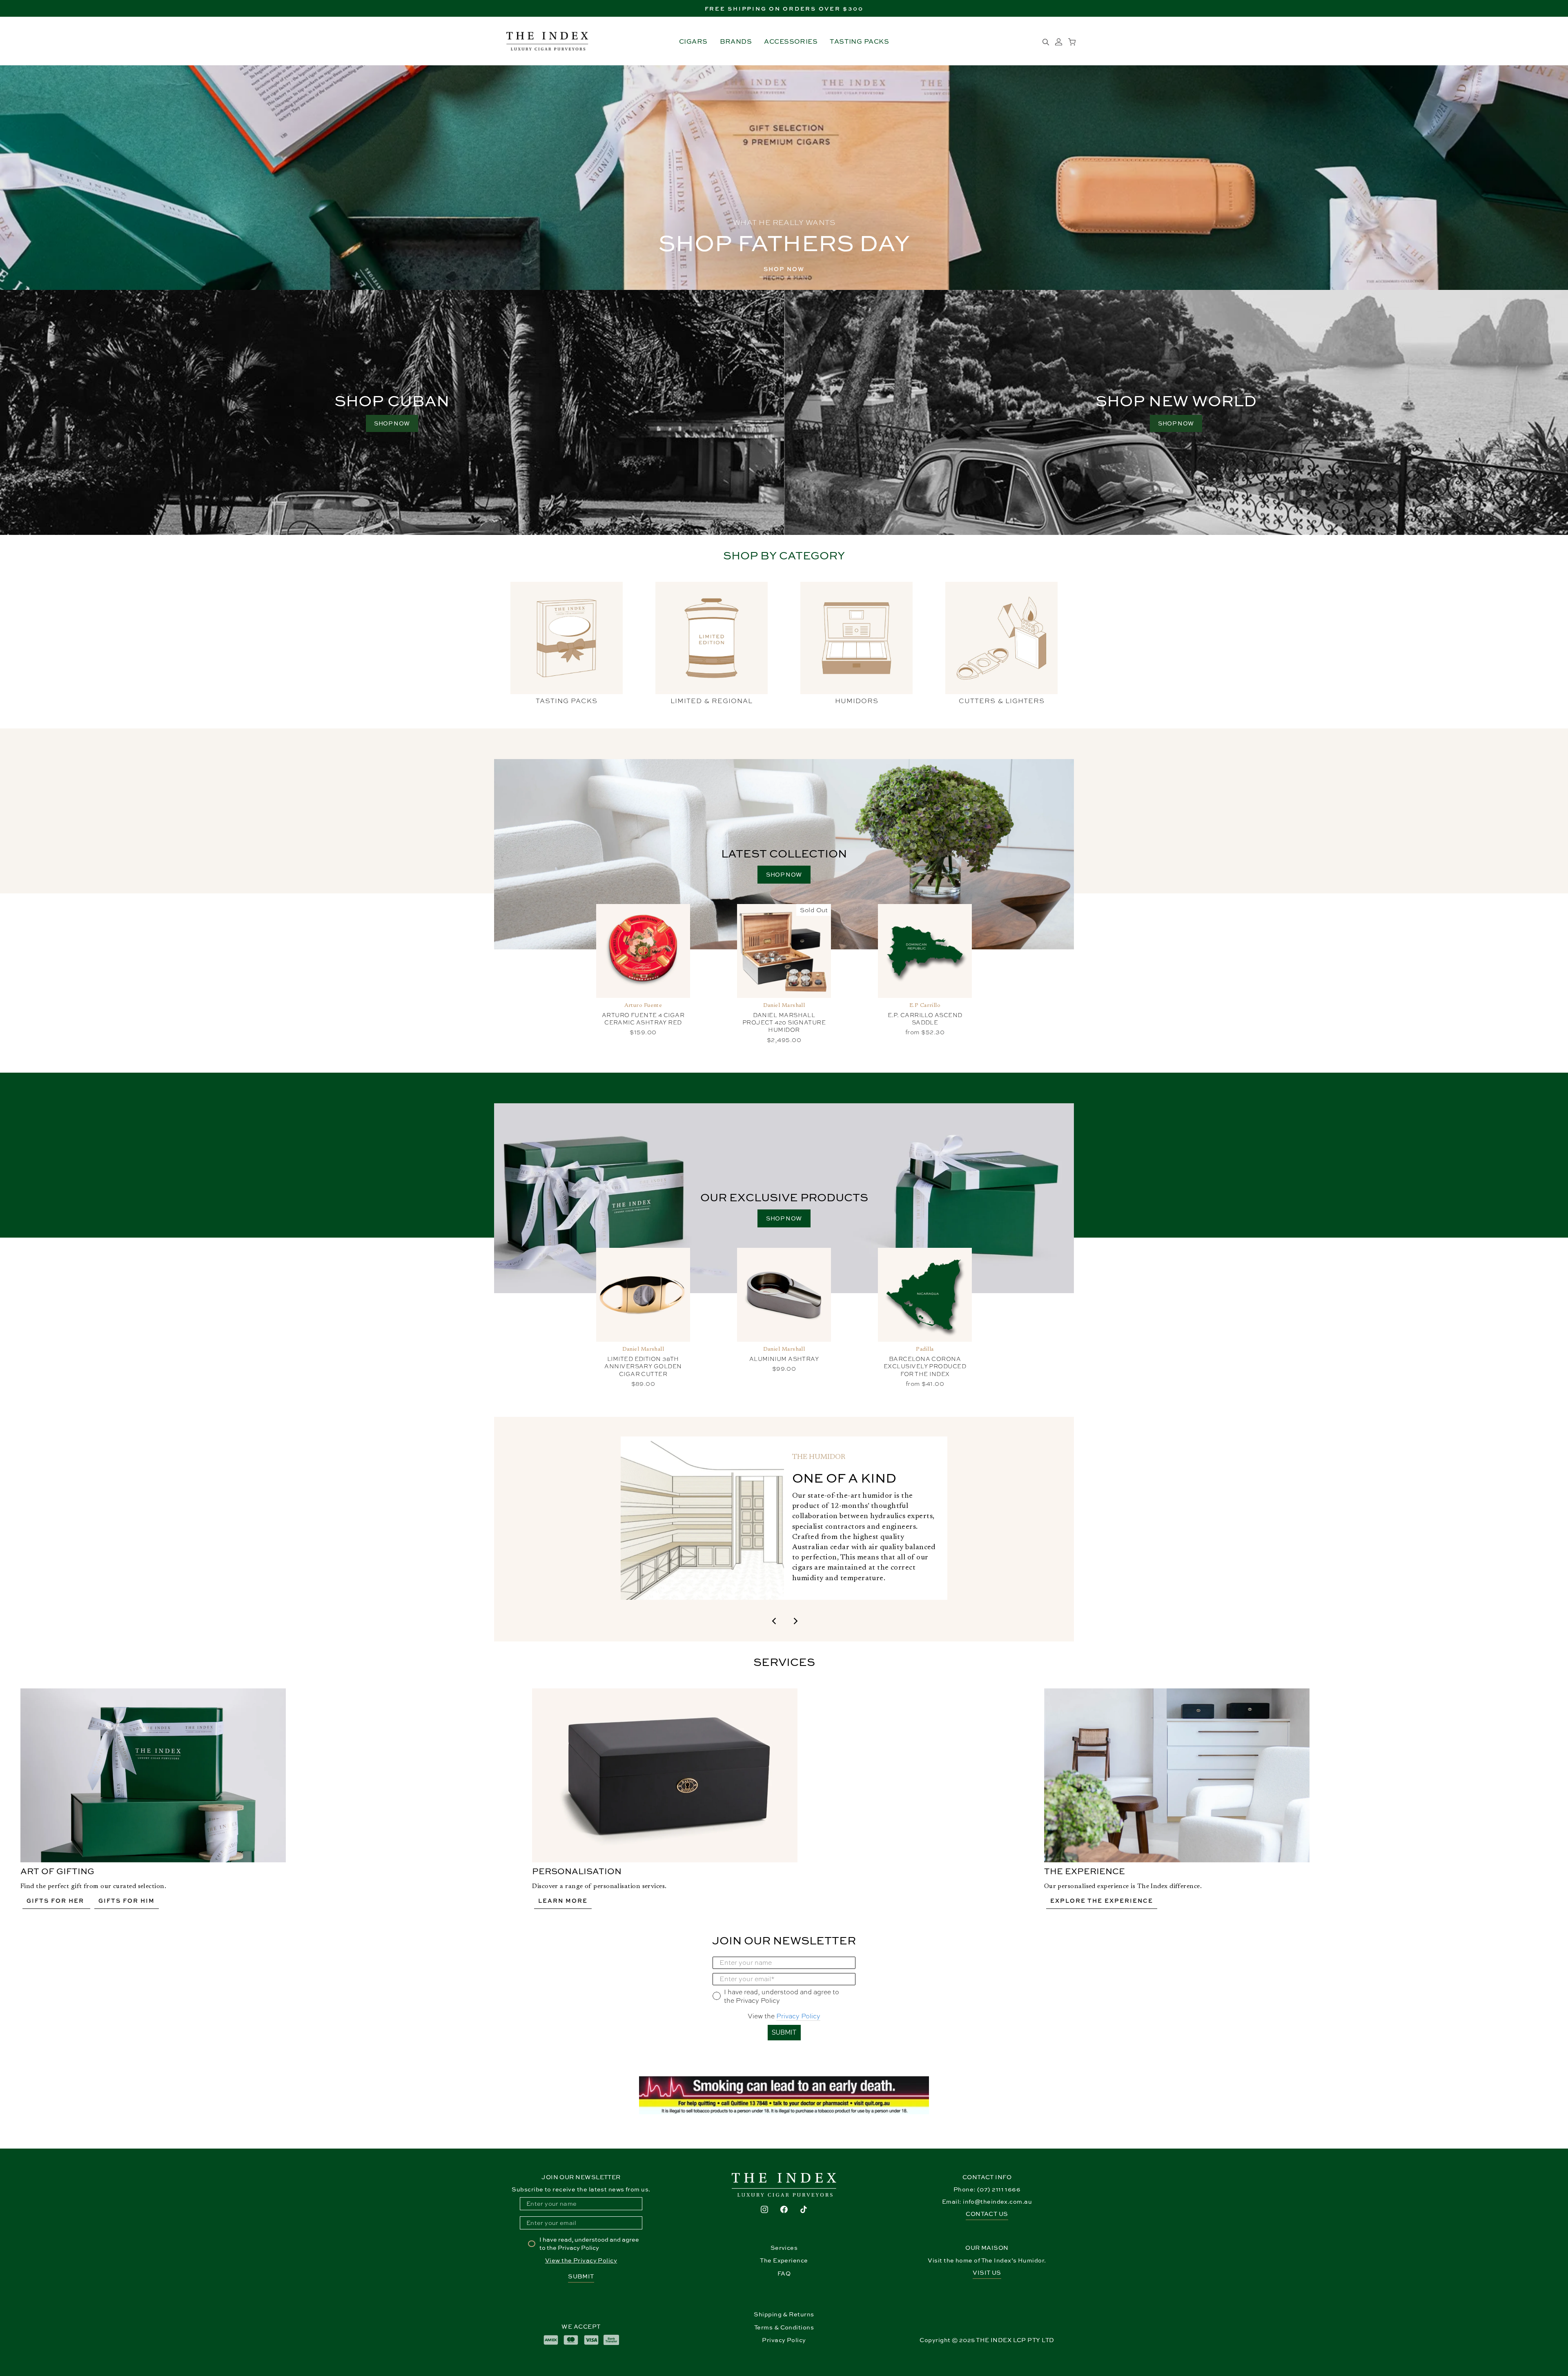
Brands (736, 41)
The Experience (784, 2260)
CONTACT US (987, 2214)
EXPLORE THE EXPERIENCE (1102, 1901)
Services (784, 2248)
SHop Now (784, 269)
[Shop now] (392, 412)
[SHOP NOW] (1176, 412)
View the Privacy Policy (581, 2260)
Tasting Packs (859, 41)
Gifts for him (127, 1901)
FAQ (784, 2273)
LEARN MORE (563, 1901)
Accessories (791, 41)
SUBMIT (784, 2032)
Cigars (693, 41)
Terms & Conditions (784, 2327)
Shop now (784, 874)
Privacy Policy (798, 2016)
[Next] (794, 1620)
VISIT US (987, 2272)
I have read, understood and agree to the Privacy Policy (589, 2244)
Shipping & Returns (784, 2314)
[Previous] (774, 1620)
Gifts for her (56, 1901)
